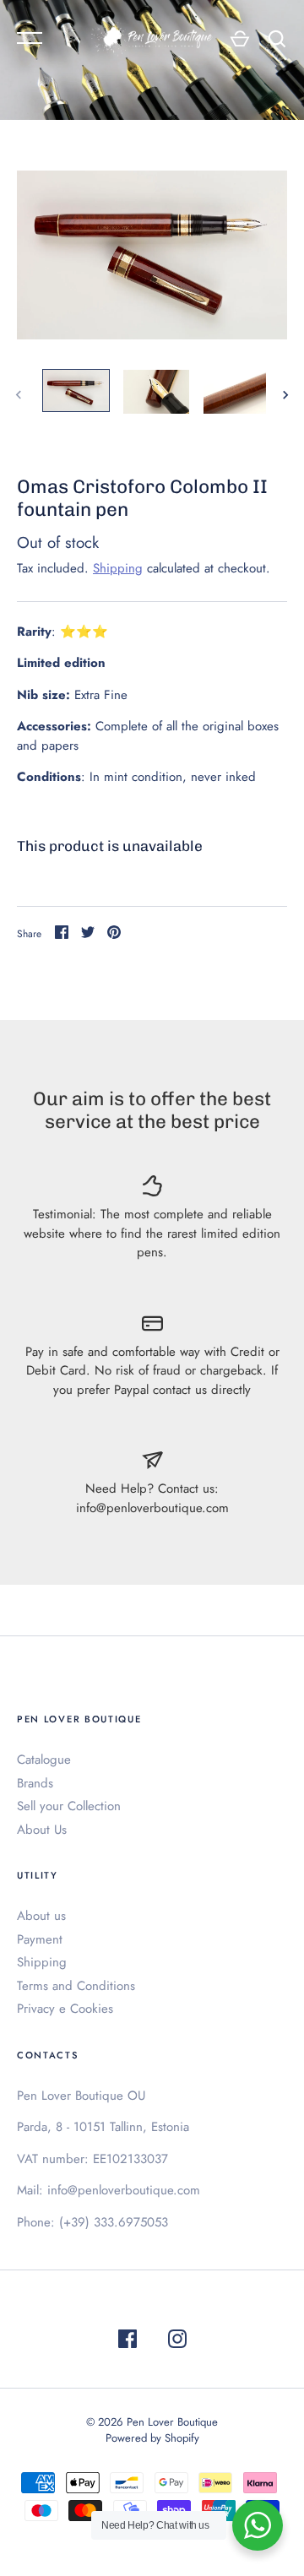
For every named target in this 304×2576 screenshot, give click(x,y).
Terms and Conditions (76, 1986)
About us (41, 1916)
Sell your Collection (69, 1806)
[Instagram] (177, 2342)
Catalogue (44, 1760)
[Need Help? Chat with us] (258, 2525)
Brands (35, 1783)
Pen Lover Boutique (172, 2422)
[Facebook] (128, 2342)
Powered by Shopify (152, 2438)
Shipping (118, 568)
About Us (42, 1830)
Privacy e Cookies (65, 2009)
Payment (40, 1939)
